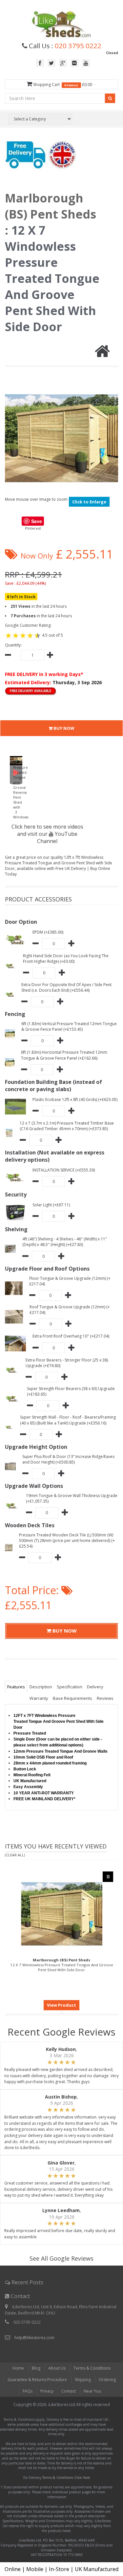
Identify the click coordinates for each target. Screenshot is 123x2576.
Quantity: (13, 645)
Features (16, 1687)
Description (41, 1687)
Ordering (107, 2380)
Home (18, 2368)
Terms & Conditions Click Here (66, 2478)
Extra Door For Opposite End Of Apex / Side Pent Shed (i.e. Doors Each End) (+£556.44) (66, 987)
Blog (36, 2368)
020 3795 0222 (78, 46)
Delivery (95, 1687)
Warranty (39, 1698)
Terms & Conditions (92, 2368)
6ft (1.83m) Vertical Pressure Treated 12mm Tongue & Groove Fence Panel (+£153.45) (69, 1026)
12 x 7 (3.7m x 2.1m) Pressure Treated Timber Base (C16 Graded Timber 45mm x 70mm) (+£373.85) (67, 1126)
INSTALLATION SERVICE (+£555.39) (64, 1170)
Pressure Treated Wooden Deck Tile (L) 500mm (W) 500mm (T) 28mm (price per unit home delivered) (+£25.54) (67, 1541)
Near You (92, 2391)
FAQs (28, 2391)
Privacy (47, 2391)
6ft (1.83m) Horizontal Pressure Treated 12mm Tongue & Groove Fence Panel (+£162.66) (64, 1055)
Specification (70, 1687)
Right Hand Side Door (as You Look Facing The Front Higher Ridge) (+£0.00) (66, 959)
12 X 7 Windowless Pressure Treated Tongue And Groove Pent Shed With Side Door (62, 1965)
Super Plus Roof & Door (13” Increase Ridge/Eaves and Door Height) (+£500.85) (68, 1459)
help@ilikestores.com (34, 2338)
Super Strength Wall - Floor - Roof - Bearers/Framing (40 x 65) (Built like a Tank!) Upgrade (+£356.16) (68, 1420)
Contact (69, 2391)
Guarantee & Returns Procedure (37, 2380)
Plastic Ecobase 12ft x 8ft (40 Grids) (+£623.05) (75, 1099)
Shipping (83, 2380)
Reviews (105, 1698)
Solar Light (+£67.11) (51, 1205)
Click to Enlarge (89, 502)
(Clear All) (15, 1855)
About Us (57, 2368)
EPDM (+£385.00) (48, 932)
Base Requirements (72, 1698)
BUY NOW (63, 728)
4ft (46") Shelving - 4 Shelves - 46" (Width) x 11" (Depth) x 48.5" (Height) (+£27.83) (65, 1242)
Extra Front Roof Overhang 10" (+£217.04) (71, 1336)
